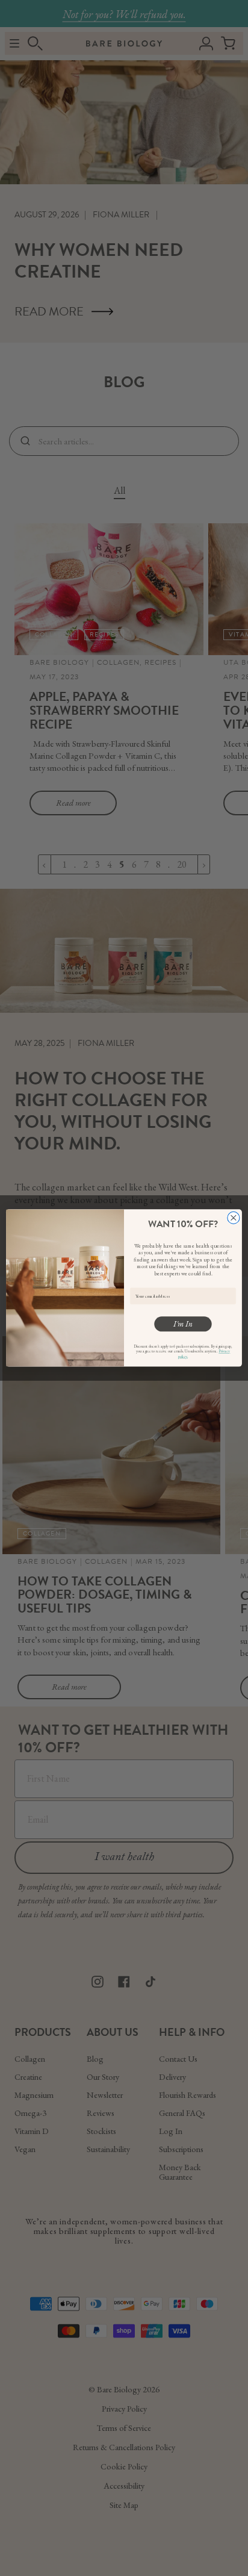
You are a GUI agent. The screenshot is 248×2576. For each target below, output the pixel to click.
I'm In (183, 1324)
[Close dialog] (234, 1218)
